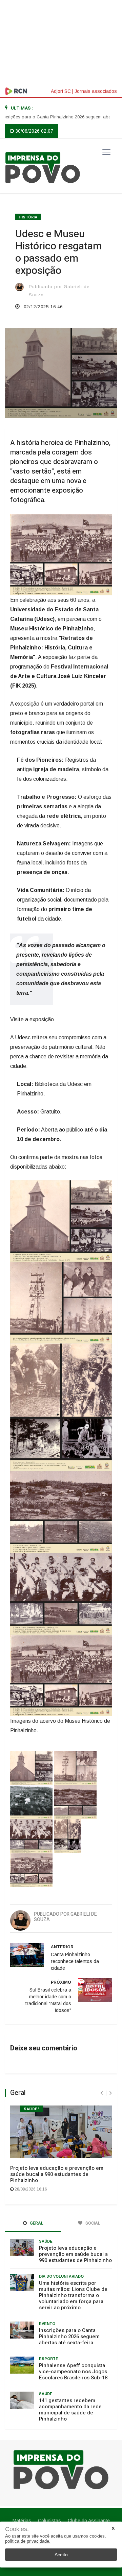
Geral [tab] (36, 2223)
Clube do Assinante (89, 2521)
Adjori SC (61, 91)
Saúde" (32, 2109)
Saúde (46, 2241)
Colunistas (49, 2521)
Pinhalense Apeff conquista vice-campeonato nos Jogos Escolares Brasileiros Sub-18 (73, 2372)
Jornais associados (96, 91)
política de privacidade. (28, 2541)
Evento (47, 2324)
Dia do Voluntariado (61, 2276)
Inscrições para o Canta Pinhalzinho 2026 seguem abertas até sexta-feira (69, 2336)
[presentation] (101, 2093)
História (28, 217)
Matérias (22, 2521)
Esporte (49, 2359)
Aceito (61, 2555)
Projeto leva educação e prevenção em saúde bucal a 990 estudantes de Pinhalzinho (57, 2174)
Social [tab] (92, 2223)
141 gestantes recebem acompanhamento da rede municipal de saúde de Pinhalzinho (70, 2410)
